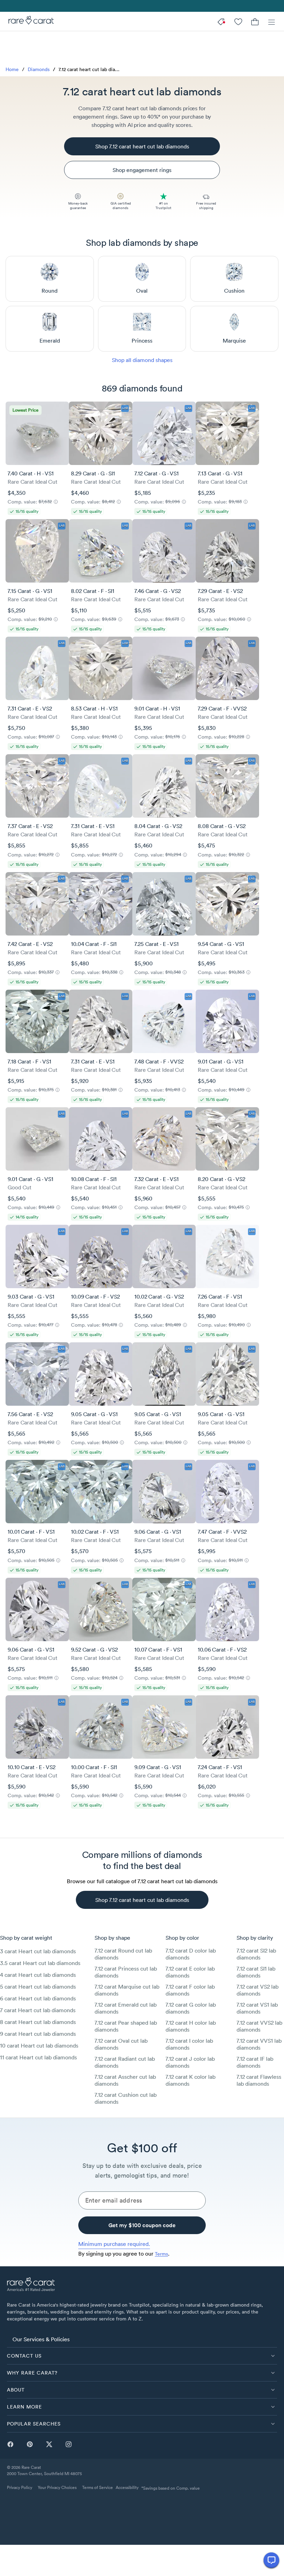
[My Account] (238, 21)
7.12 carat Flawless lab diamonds (259, 2080)
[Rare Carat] (29, 21)
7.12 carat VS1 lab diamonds (257, 2008)
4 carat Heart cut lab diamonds (38, 1975)
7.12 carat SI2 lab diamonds (256, 1954)
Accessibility (127, 2487)
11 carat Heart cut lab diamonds (38, 2057)
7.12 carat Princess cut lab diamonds (126, 1972)
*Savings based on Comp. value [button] (171, 2488)
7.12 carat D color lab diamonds (191, 1954)
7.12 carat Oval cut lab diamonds (121, 2044)
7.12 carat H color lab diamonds (191, 2026)
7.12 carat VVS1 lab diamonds (259, 2044)
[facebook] (10, 2444)
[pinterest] (30, 2444)
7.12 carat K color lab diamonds (190, 2080)
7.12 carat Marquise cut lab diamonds (127, 1990)
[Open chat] (271, 2560)
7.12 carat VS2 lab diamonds (258, 1990)
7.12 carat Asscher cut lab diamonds (125, 2080)
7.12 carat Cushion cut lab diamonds (126, 2098)
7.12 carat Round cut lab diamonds (123, 1954)
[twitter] (49, 2444)
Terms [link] (161, 2254)
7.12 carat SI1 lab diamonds (256, 1972)
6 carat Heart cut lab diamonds (38, 1998)
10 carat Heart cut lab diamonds (39, 2045)
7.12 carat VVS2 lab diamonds (259, 2026)
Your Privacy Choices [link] (57, 2487)
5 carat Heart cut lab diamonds (38, 1987)
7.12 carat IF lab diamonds (255, 2062)
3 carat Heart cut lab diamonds (38, 1951)
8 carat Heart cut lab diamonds (38, 2022)
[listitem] (142, 2339)
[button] (142, 2356)
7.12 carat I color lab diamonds (189, 2044)
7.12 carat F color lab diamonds (190, 1990)
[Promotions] (222, 21)
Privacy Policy (20, 2487)
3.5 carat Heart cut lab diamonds (40, 1963)
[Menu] (272, 21)
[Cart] (255, 21)
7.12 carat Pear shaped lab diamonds (126, 2026)
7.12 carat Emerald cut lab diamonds (126, 2008)
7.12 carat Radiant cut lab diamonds (125, 2062)
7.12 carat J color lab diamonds (190, 2062)
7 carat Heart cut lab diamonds (38, 2010)
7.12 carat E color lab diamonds (190, 1972)
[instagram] (69, 2444)
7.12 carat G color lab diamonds (191, 2008)
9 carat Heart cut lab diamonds (38, 2034)
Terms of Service (97, 2487)
